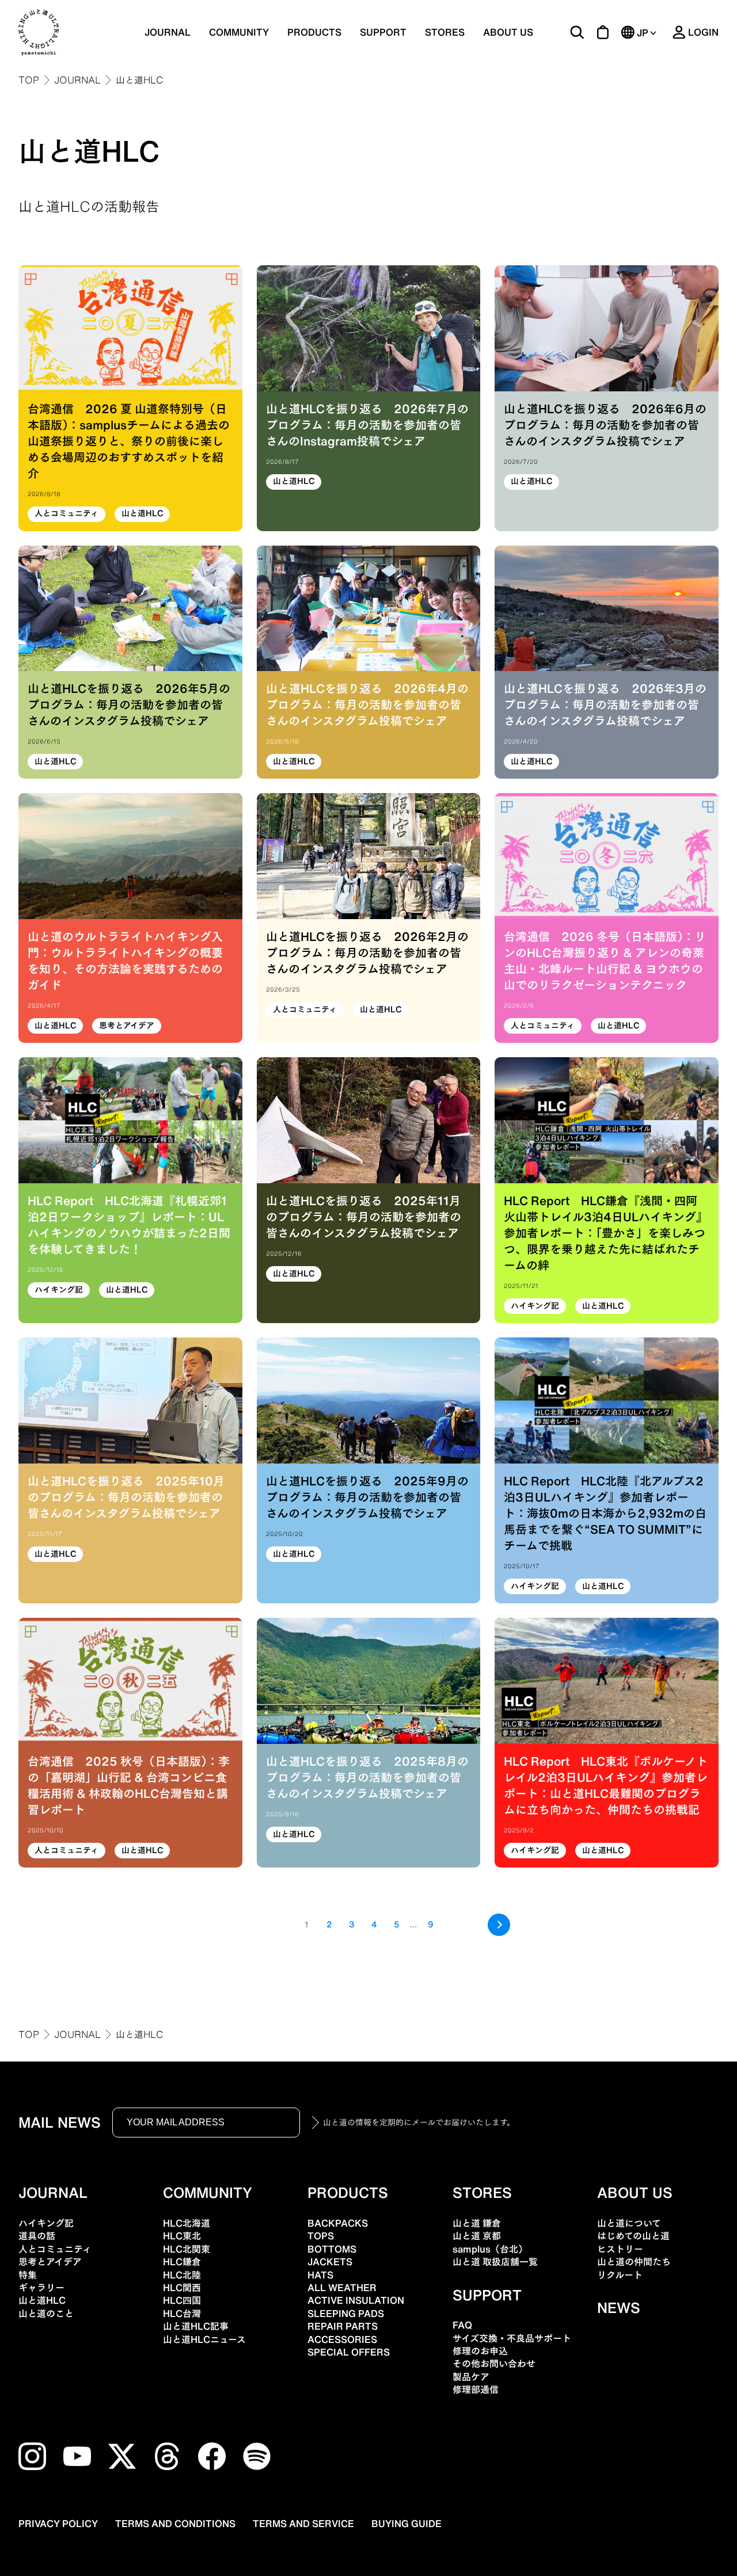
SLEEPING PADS (346, 2314)
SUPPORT (383, 32)
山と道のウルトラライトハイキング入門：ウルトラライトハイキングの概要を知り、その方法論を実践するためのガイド (125, 961)
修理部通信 (476, 2390)
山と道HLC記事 (196, 2326)
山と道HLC (142, 513)
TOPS (321, 2236)
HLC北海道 (187, 2223)
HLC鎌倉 (182, 2262)
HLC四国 (182, 2300)
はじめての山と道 (633, 2236)
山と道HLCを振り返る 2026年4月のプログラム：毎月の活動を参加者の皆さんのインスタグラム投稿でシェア (367, 704)
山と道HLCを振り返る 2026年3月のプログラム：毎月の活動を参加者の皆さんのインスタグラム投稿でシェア (605, 704)
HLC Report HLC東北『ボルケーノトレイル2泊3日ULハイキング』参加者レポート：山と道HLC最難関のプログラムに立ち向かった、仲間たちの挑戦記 (606, 1785)
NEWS (619, 2308)
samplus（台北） (490, 2249)
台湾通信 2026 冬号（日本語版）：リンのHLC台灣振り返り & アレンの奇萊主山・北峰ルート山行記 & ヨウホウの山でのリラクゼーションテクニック (605, 961)
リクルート (620, 2275)
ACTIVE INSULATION (356, 2300)
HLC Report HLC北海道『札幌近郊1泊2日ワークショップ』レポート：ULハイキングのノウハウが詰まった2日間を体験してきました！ (129, 1225)
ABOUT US (508, 32)
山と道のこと (46, 2314)
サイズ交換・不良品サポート (512, 2338)
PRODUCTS (348, 2193)
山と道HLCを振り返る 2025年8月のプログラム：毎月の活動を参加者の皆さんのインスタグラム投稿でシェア (367, 1777)
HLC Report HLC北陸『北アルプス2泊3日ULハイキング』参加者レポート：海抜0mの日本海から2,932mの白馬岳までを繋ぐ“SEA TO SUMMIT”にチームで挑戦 (605, 1513)
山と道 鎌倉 (477, 2223)
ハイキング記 (59, 1290)
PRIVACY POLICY (58, 2524)
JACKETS (330, 2262)
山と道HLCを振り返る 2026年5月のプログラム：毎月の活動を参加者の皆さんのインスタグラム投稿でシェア (129, 704)
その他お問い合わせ (494, 2364)
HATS (320, 2275)
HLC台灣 (182, 2314)
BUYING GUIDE (407, 2524)
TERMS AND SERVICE (303, 2524)
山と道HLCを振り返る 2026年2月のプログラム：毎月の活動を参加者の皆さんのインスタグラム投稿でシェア (367, 952)
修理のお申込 (480, 2351)
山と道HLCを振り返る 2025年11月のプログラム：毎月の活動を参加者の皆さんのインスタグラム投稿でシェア (364, 1217)
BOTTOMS (332, 2249)
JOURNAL (168, 32)
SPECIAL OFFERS (349, 2352)
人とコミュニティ (67, 513)
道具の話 (37, 2236)
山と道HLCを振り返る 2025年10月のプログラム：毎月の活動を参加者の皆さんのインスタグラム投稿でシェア (126, 1497)
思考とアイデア (127, 1026)
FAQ (462, 2325)
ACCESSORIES (342, 2339)
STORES (445, 32)
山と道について (629, 2223)
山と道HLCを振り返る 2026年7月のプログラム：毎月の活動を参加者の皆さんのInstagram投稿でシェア (367, 425)
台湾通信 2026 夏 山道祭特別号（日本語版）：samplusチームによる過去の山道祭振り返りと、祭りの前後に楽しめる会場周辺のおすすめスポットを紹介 (129, 441)
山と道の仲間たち (634, 2262)
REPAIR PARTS (343, 2326)
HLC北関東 (187, 2249)
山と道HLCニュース (204, 2339)
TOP (29, 80)
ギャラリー (41, 2288)
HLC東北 (182, 2236)
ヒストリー (620, 2249)
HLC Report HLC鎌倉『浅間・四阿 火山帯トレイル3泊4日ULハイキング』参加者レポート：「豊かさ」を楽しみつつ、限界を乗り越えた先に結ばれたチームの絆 (606, 1233)
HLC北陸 (182, 2275)
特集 (28, 2275)
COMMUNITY (239, 32)
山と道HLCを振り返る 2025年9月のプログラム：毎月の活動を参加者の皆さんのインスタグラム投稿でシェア (367, 1497)
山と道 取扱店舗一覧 (495, 2262)
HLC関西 (182, 2288)
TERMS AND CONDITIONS (175, 2524)
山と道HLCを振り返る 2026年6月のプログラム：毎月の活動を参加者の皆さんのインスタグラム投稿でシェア (605, 425)
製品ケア (471, 2377)
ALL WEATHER (342, 2288)
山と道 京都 (477, 2236)
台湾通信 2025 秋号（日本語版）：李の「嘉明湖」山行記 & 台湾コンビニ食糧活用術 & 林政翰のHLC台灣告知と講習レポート (129, 1785)
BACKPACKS (338, 2223)
